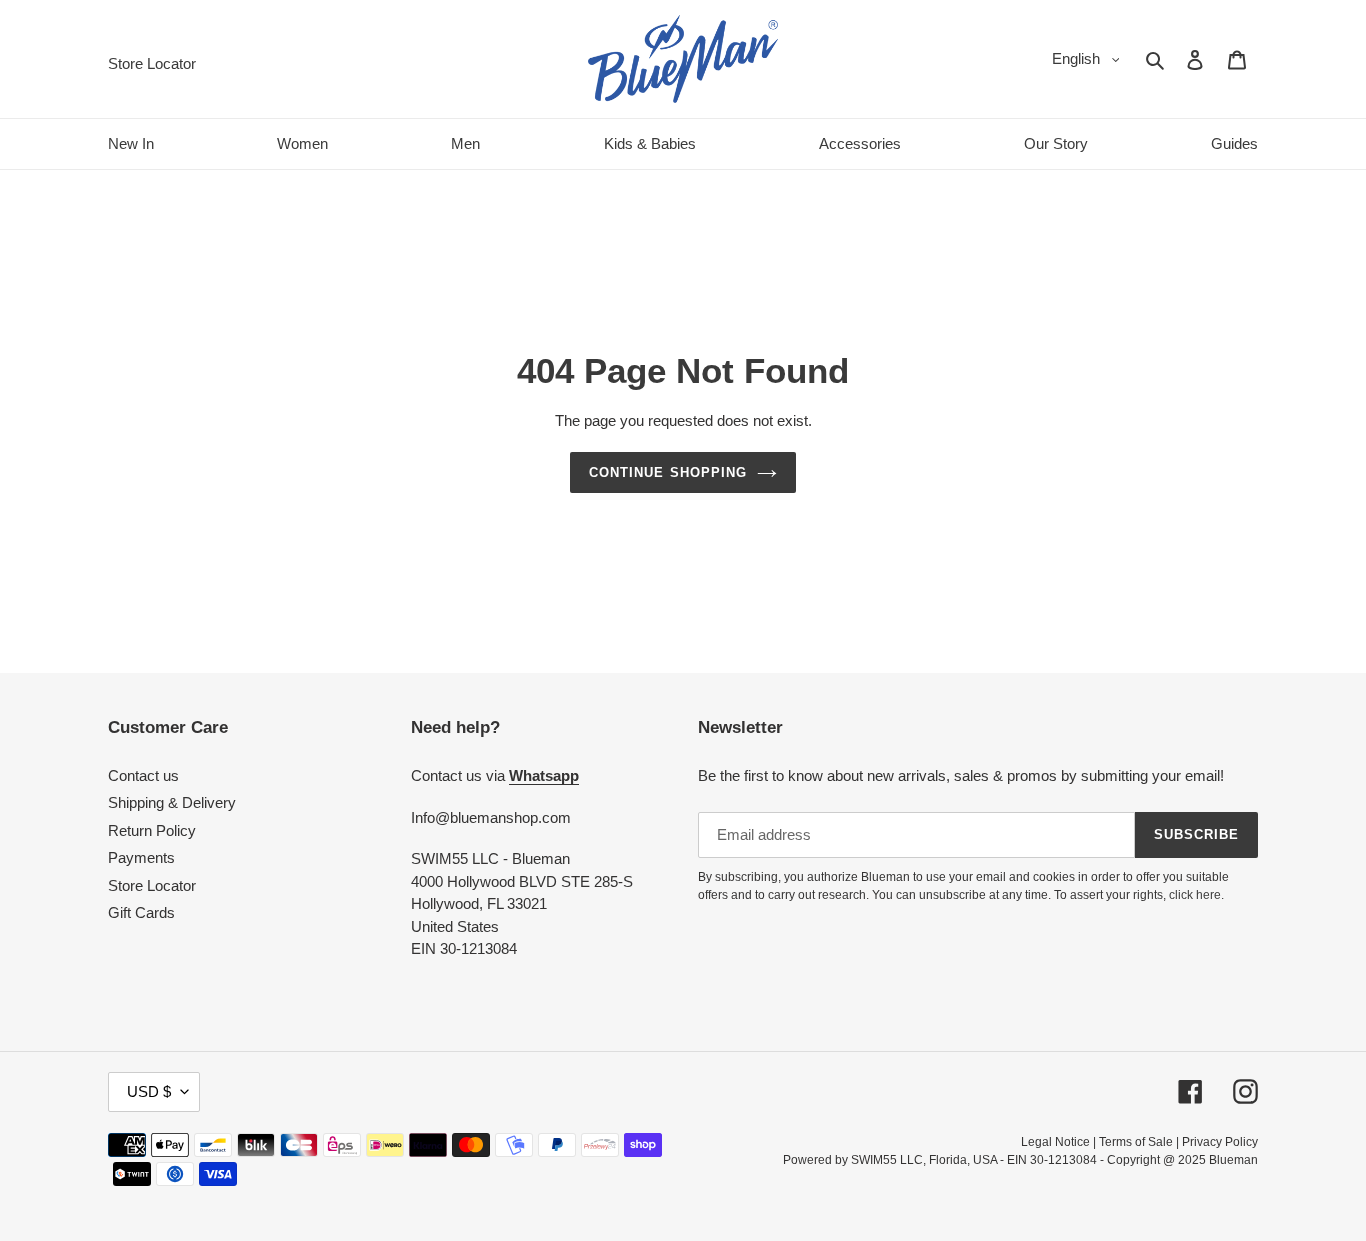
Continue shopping (668, 472)
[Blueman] (683, 59)
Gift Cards (141, 912)
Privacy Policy (1220, 1142)
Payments (141, 857)
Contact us (143, 775)
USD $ (149, 1091)
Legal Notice (1055, 1142)
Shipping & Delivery (172, 802)
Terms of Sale (1136, 1142)
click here (1195, 895)
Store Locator (152, 885)
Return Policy (152, 830)
